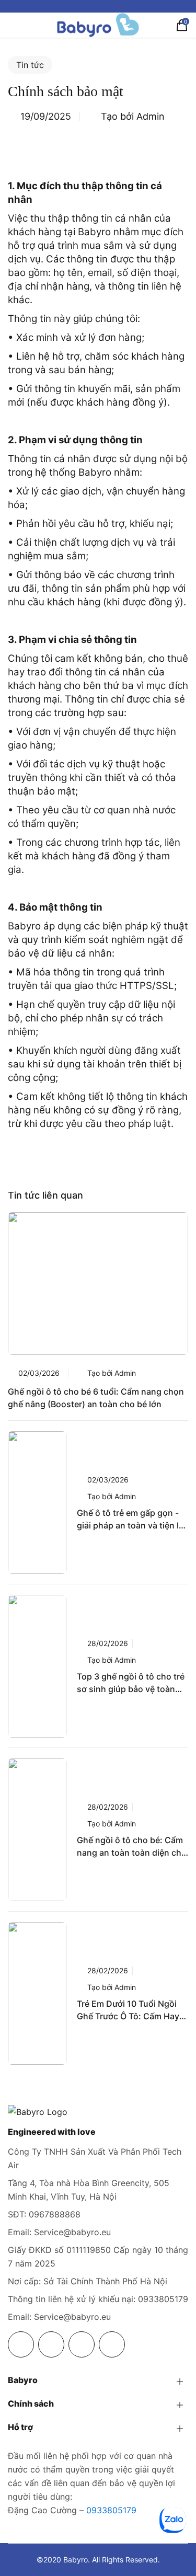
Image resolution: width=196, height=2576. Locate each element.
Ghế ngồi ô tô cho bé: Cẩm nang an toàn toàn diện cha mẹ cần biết (131, 1847)
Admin (151, 116)
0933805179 (111, 2510)
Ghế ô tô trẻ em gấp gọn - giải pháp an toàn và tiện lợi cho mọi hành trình (131, 1520)
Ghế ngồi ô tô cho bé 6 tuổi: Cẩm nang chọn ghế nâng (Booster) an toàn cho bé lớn (96, 1398)
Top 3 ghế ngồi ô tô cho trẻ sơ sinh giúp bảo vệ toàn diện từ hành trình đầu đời (131, 1683)
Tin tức (30, 65)
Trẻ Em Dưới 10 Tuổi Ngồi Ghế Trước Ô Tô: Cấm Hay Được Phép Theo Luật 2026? (128, 2010)
